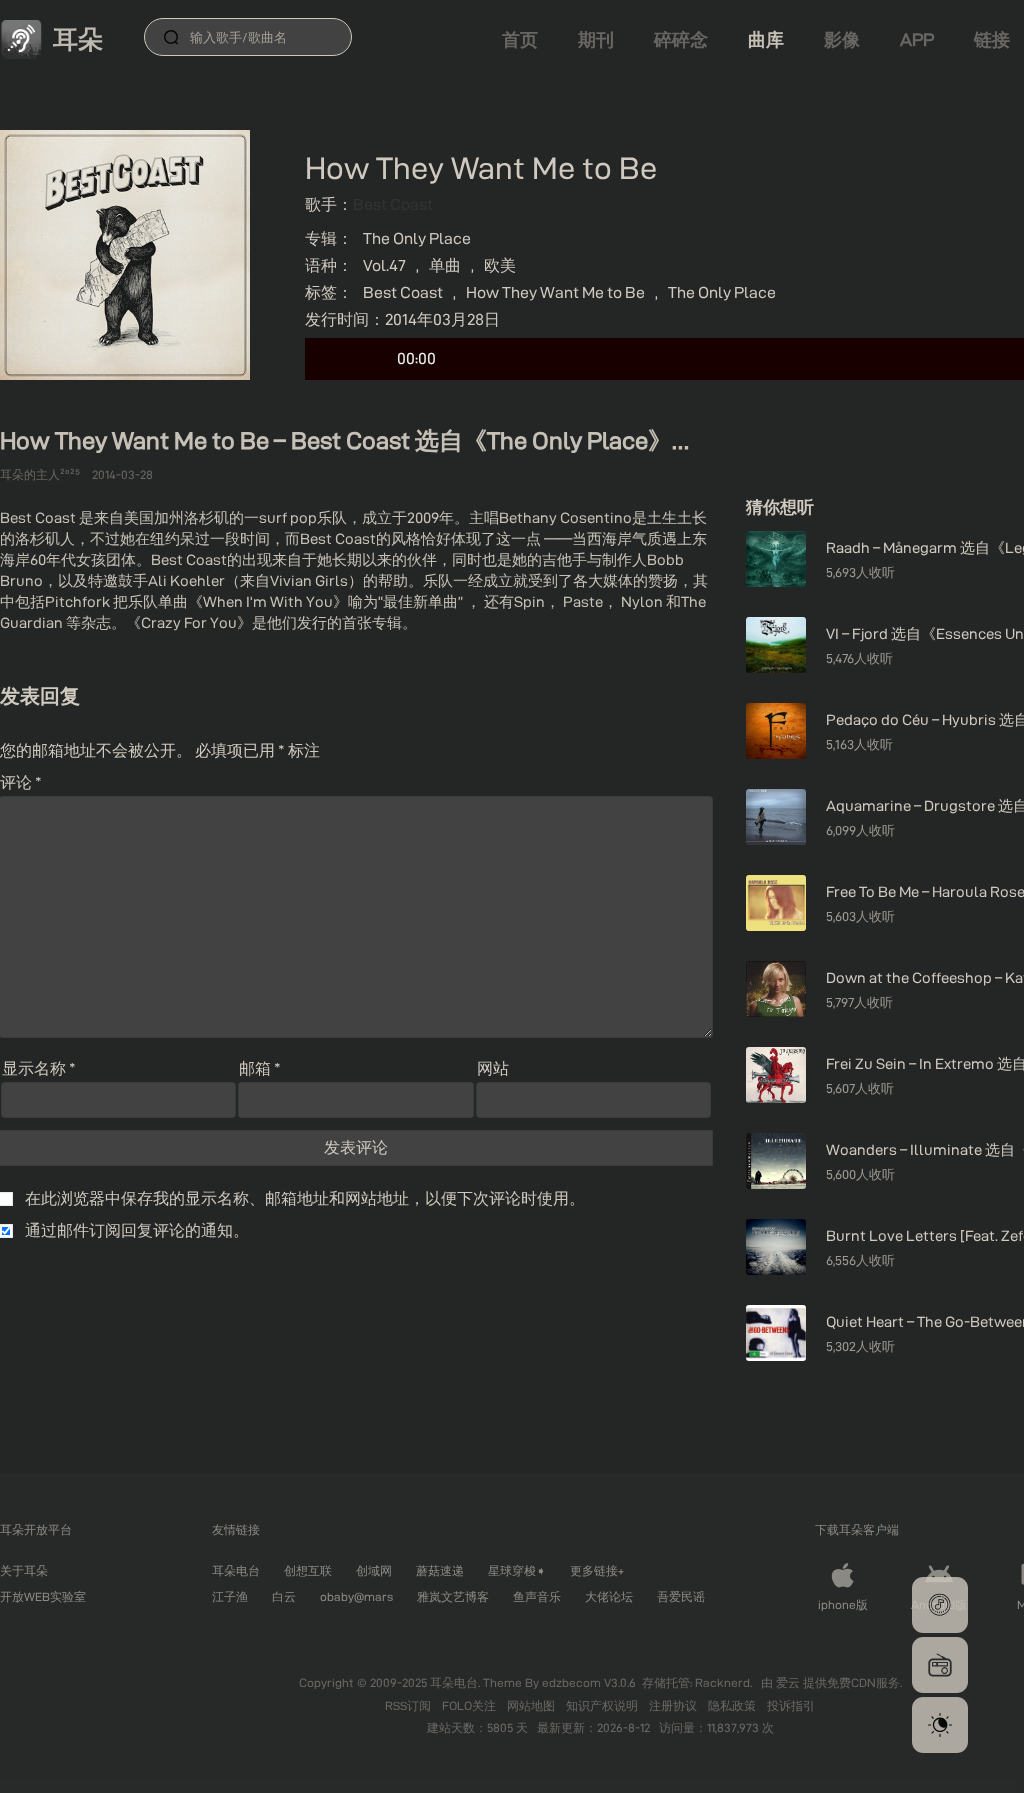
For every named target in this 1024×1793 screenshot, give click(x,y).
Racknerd (722, 1682)
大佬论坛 (609, 1596)
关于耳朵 (24, 1570)
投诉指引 (791, 1705)
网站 (493, 1068)
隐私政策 (733, 1705)
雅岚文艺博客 (453, 1596)
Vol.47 (384, 265)
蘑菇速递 (440, 1570)
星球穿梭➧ (517, 1570)
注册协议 (674, 1705)
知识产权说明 (603, 1705)
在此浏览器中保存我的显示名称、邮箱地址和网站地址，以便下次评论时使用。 (305, 1198)
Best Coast (393, 204)
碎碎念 (681, 39)
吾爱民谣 (681, 1596)
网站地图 (532, 1705)
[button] (940, 1605)
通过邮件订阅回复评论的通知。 (137, 1230)
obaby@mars (356, 1596)
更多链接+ (597, 1570)
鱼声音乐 (537, 1596)
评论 (21, 782)
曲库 (766, 39)
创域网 (374, 1570)
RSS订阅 (409, 1705)
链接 (992, 39)
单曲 (445, 265)
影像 (842, 39)
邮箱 (260, 1068)
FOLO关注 (470, 1705)
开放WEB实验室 (43, 1596)
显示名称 (39, 1068)
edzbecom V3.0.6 (589, 1682)
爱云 (789, 1682)
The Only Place (417, 238)
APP (917, 39)
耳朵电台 (236, 1570)
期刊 (596, 39)
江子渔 (230, 1596)
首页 (520, 39)
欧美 (500, 265)
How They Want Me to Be (555, 292)
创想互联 (308, 1570)
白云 (284, 1596)
